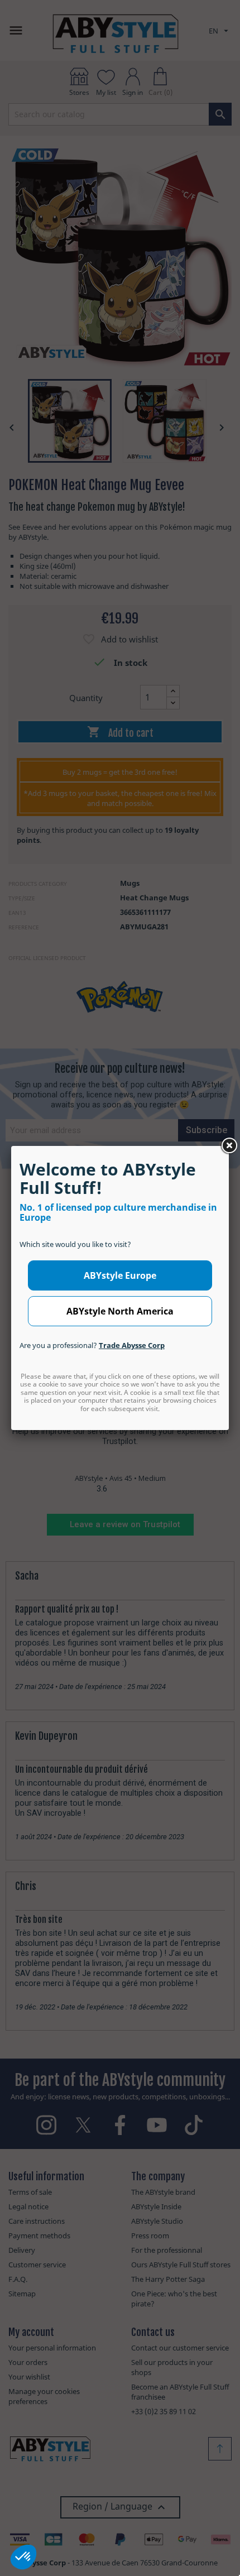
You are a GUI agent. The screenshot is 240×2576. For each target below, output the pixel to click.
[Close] (229, 1146)
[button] (23, 2557)
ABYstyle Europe (120, 1275)
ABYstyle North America (120, 1311)
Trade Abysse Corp (132, 1345)
